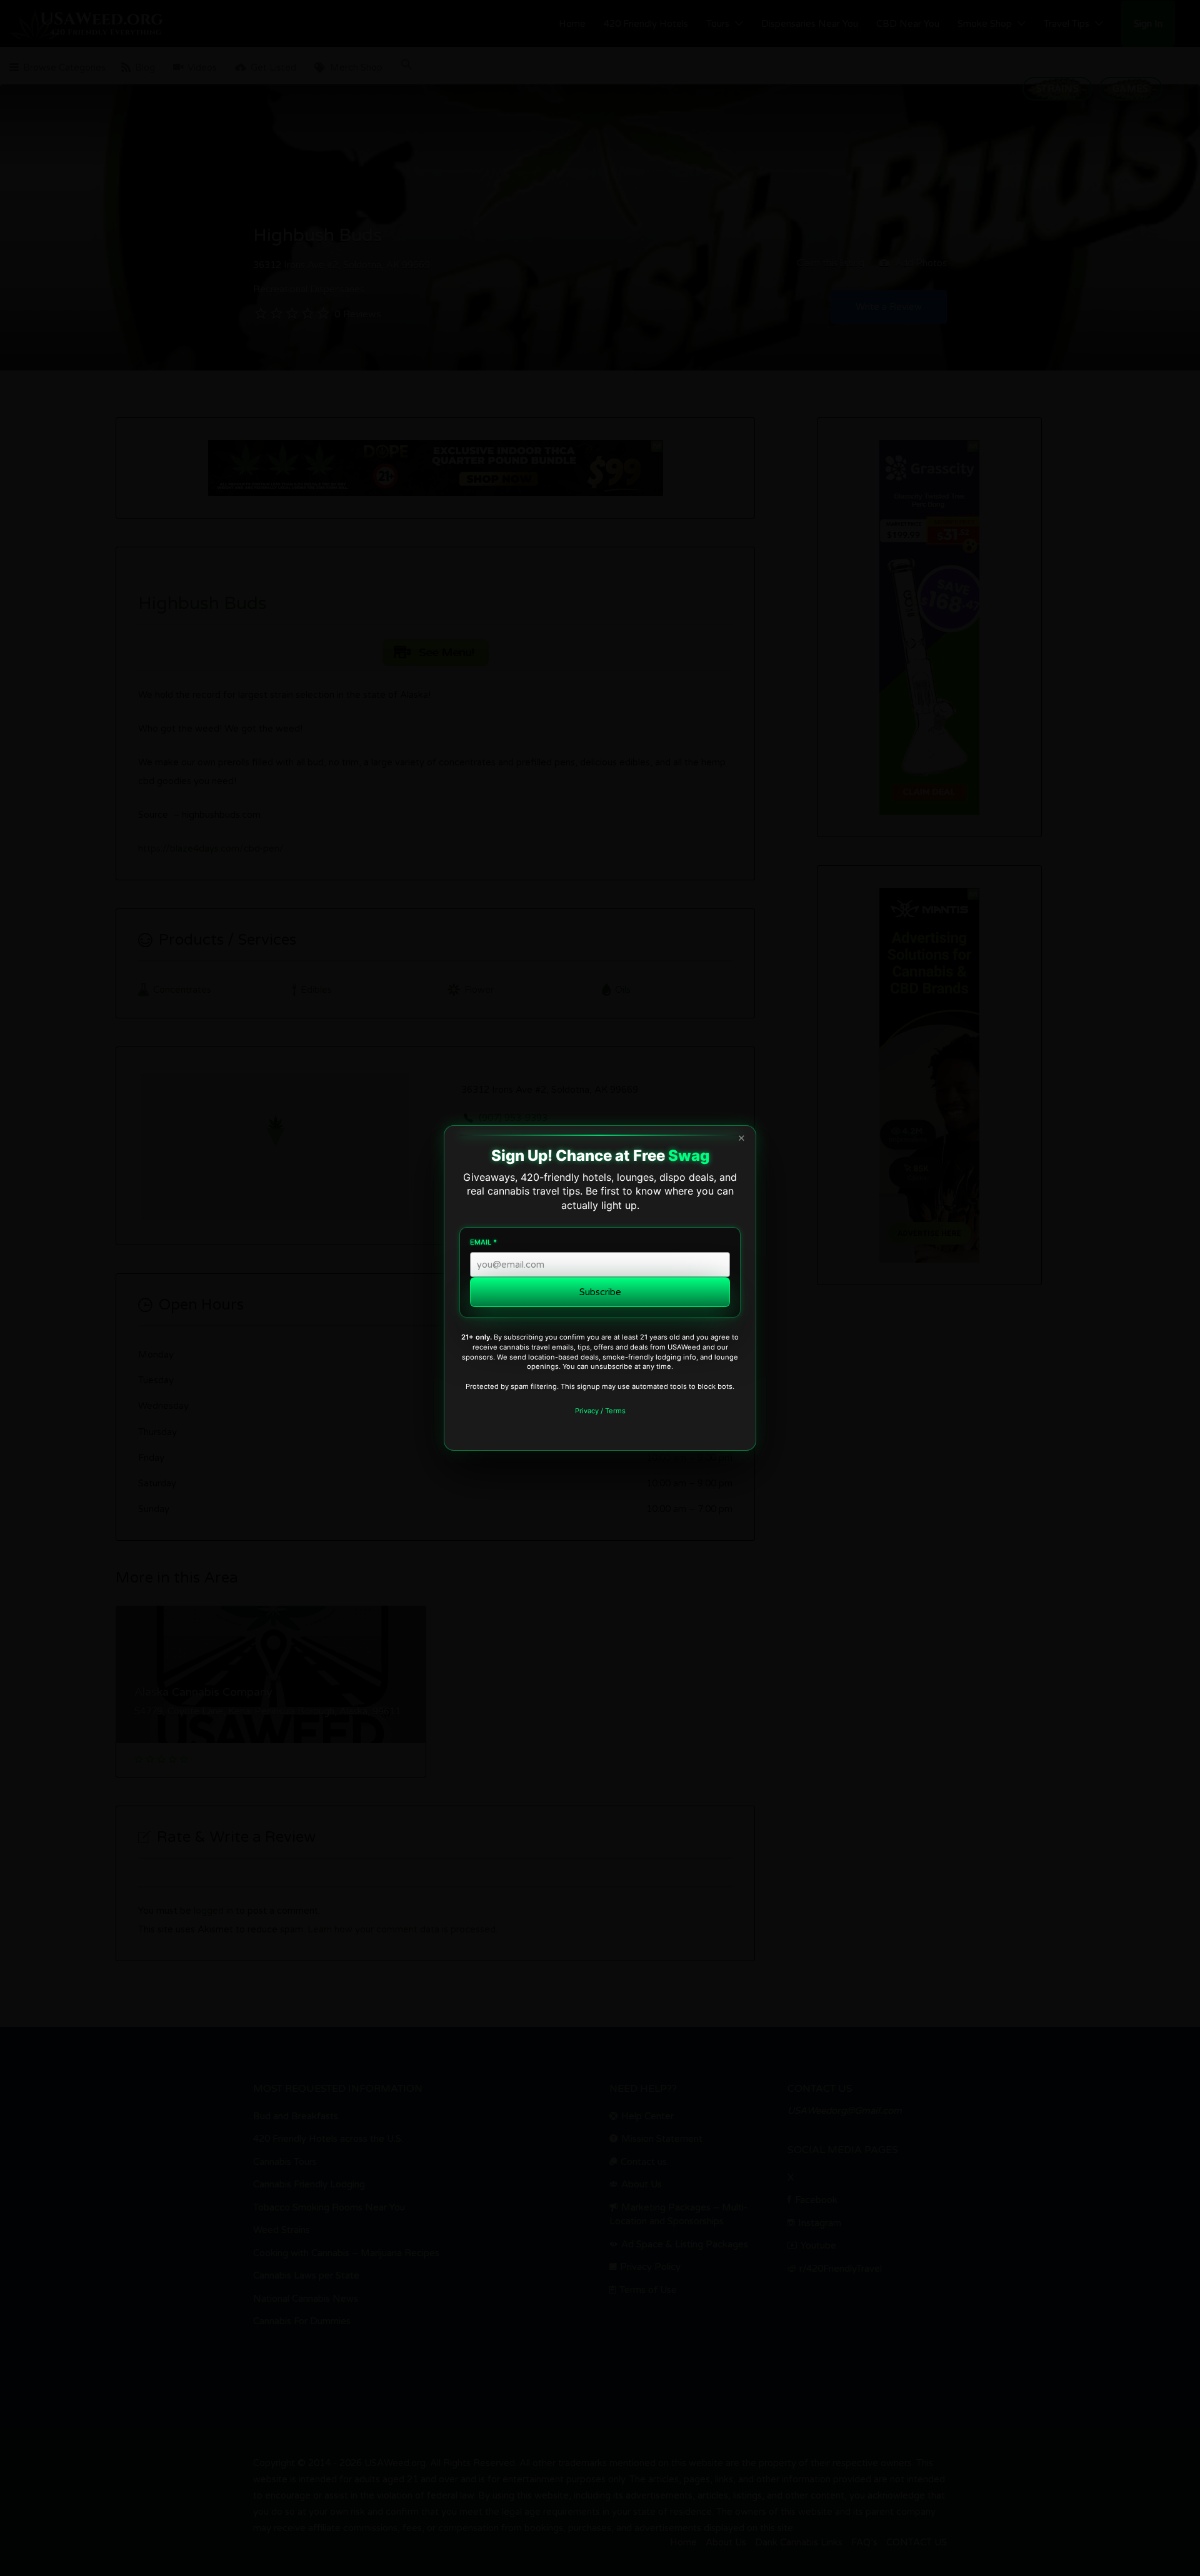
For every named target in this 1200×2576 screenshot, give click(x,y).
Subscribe (600, 1292)
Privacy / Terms (600, 1411)
